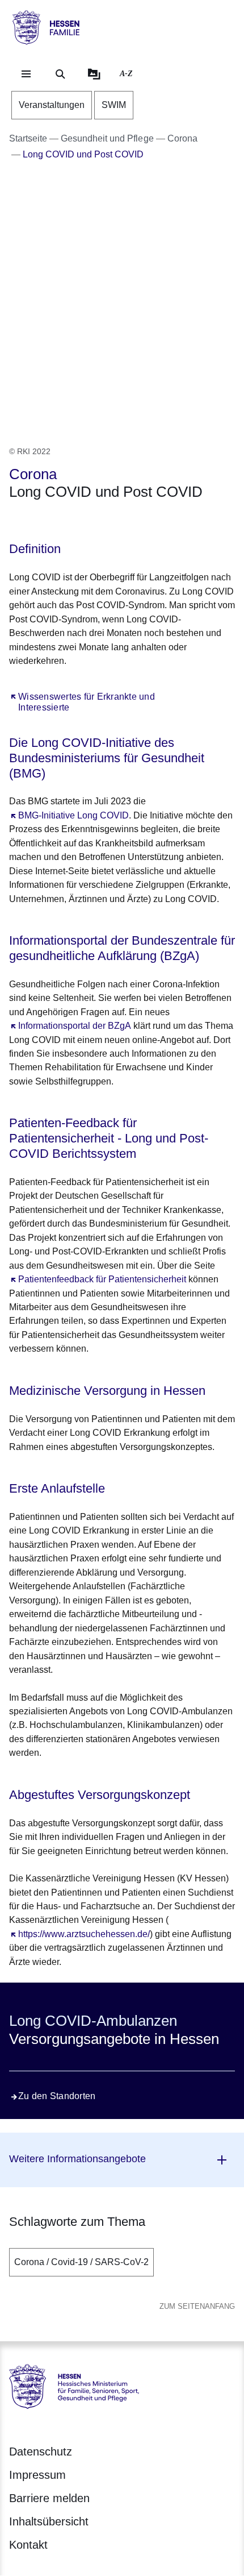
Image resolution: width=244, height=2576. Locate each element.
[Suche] (60, 74)
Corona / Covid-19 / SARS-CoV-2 (81, 2262)
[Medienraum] (94, 74)
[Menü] (26, 74)
